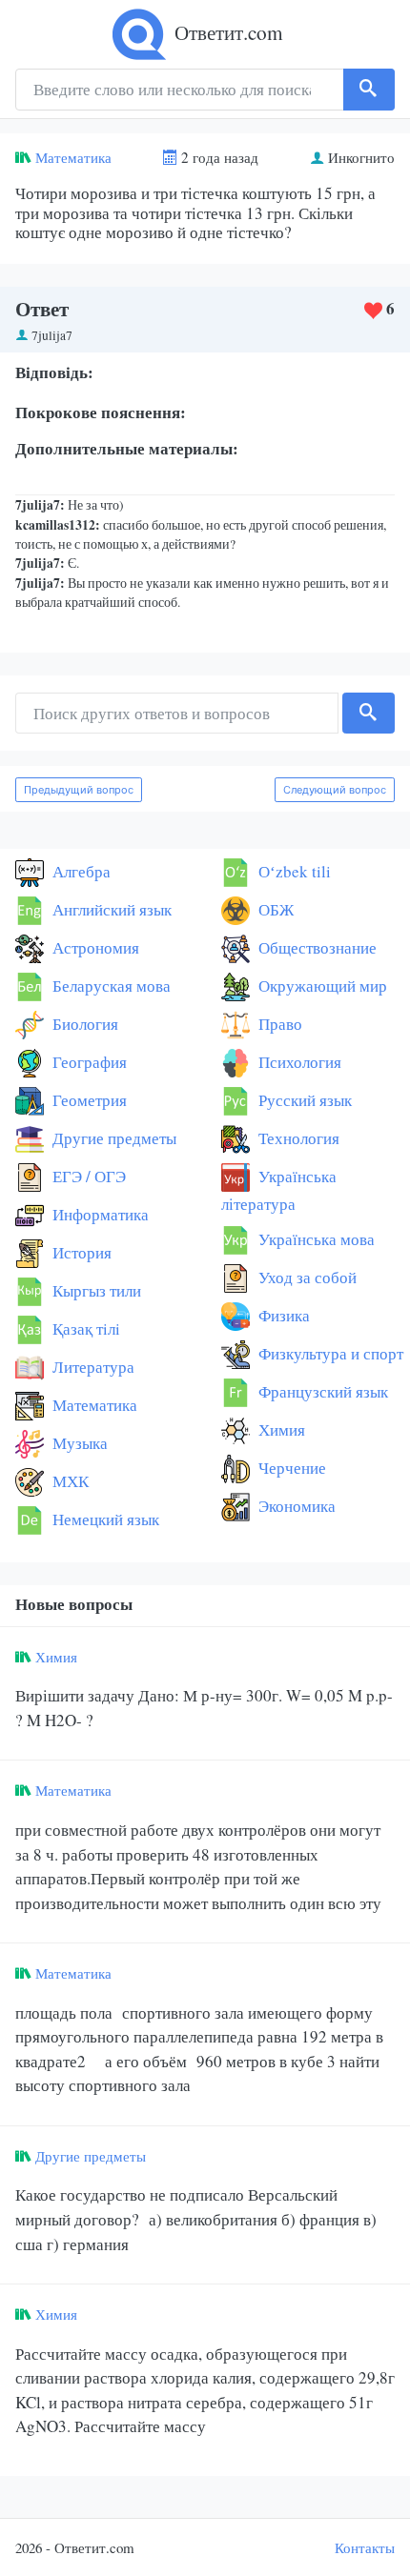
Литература (92, 1367)
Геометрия (88, 1100)
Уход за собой (306, 1277)
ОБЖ (274, 909)
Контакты (365, 2547)
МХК (69, 1481)
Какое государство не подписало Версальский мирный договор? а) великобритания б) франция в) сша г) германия (196, 2219)
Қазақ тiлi (84, 1328)
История (80, 1252)
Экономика (295, 1506)
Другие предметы (113, 1138)
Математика (73, 157)
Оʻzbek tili (293, 871)
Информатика (99, 1214)
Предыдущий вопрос (79, 790)
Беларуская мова (110, 986)
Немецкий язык (104, 1519)
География (88, 1062)
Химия (280, 1429)
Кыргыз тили (95, 1290)
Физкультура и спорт (329, 1353)
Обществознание (316, 947)
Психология (298, 1062)
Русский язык (303, 1100)
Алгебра (80, 871)
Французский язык (321, 1391)
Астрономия (94, 947)
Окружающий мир (321, 986)
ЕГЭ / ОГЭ (87, 1176)
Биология (83, 1024)
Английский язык (110, 909)
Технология (297, 1138)
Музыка (78, 1443)
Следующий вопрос (335, 790)
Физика (282, 1315)
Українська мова (315, 1239)
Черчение (290, 1468)
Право (278, 1024)
